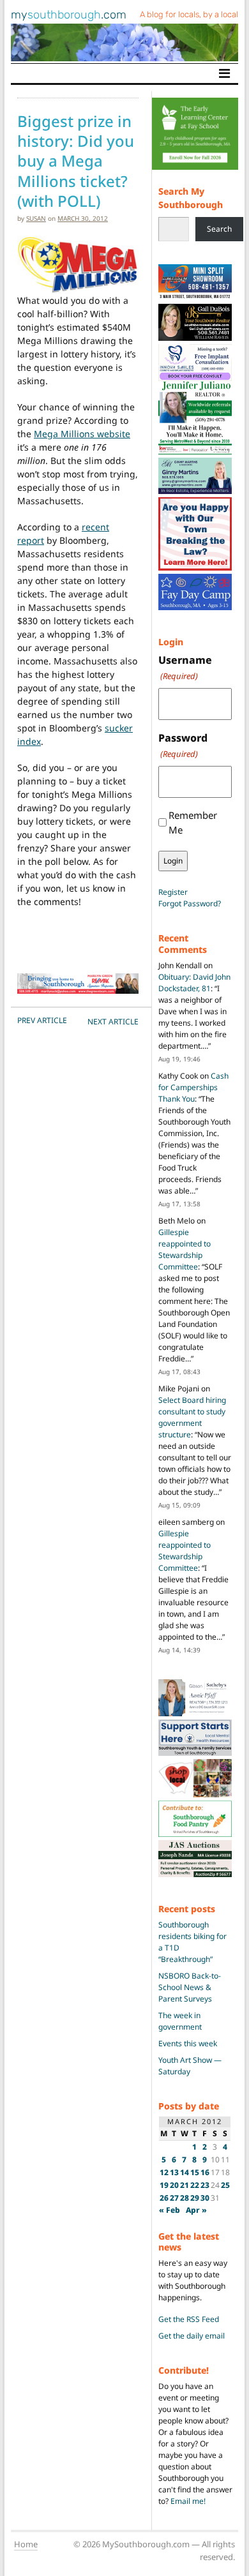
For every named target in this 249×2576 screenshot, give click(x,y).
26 (164, 2198)
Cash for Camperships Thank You (193, 1087)
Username (185, 667)
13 (174, 2172)
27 (174, 2198)
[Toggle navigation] (224, 73)
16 (205, 2172)
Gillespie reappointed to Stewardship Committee (185, 1249)
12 (164, 2172)
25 (225, 2185)
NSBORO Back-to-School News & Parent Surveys (190, 1987)
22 (195, 2185)
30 (205, 2198)
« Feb (170, 2210)
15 (195, 2172)
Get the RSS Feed (189, 2319)
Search (219, 229)
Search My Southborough (191, 198)
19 (164, 2185)
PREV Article (42, 1020)
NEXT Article (113, 1022)
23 (205, 2185)
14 (185, 2172)
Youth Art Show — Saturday (190, 2066)
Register (173, 892)
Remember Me (193, 822)
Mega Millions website (82, 434)
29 (195, 2198)
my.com (69, 15)
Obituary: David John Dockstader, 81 (194, 983)
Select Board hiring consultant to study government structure (192, 1417)
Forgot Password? (190, 903)
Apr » (196, 2210)
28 (185, 2198)
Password (183, 745)
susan (36, 218)
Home (26, 2544)
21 (185, 2185)
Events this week (188, 2043)
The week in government (180, 2021)
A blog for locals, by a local (189, 14)
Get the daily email (192, 2336)
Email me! (188, 2501)
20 (174, 2185)
